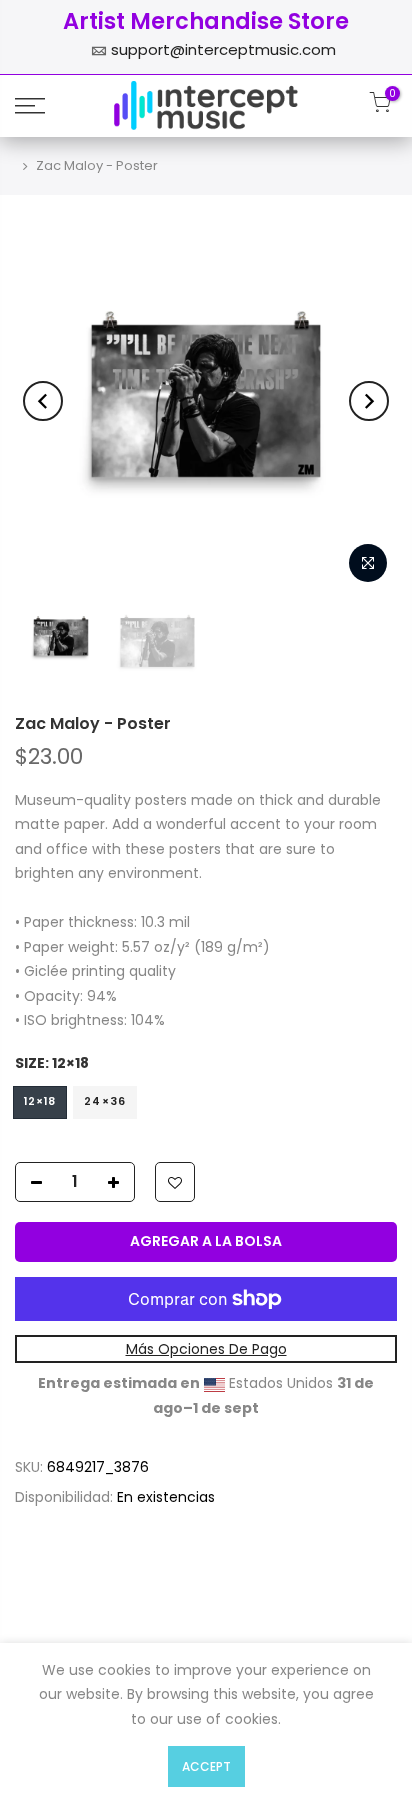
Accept (206, 1766)
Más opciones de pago (206, 1349)
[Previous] (43, 401)
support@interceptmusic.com (223, 49)
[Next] (369, 401)
